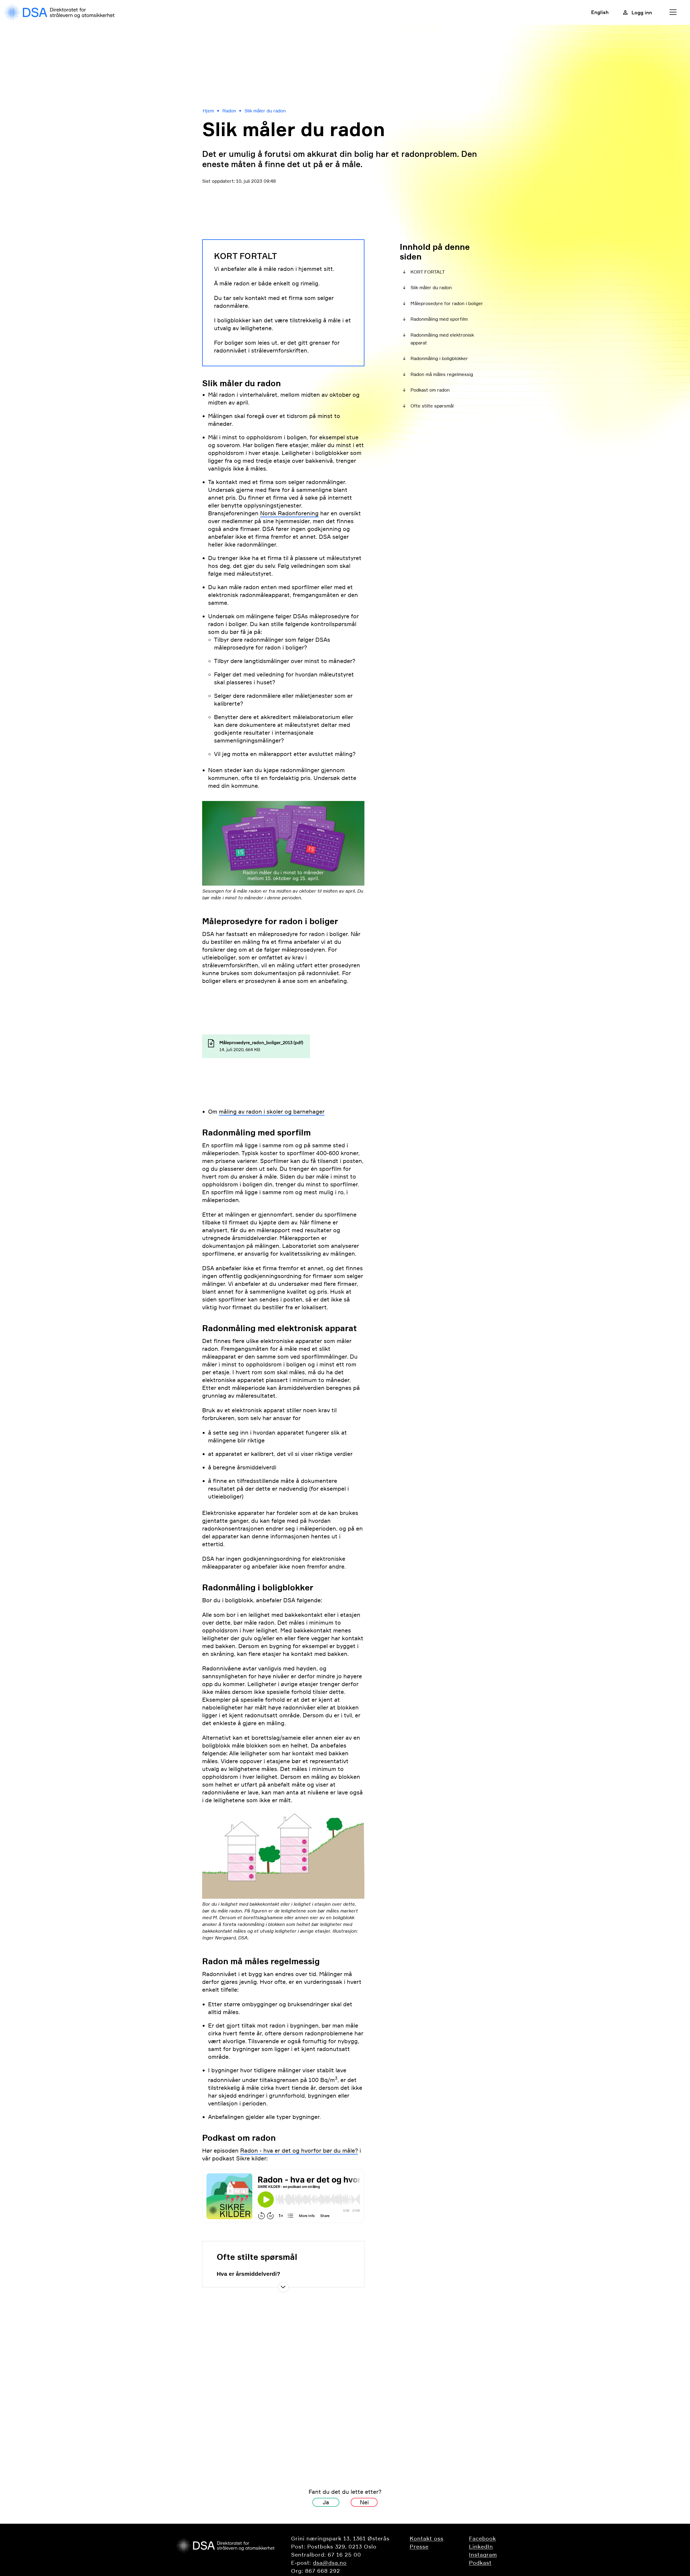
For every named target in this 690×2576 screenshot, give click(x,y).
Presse (419, 2547)
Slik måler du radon (265, 111)
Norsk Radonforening (289, 513)
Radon (229, 111)
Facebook (482, 2539)
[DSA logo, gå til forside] (61, 12)
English (600, 12)
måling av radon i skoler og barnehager (272, 1112)
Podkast (480, 2563)
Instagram (483, 2555)
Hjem (208, 111)
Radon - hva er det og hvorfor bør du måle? (299, 2151)
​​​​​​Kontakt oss (427, 2539)
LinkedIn (481, 2547)
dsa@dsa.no (330, 2563)
